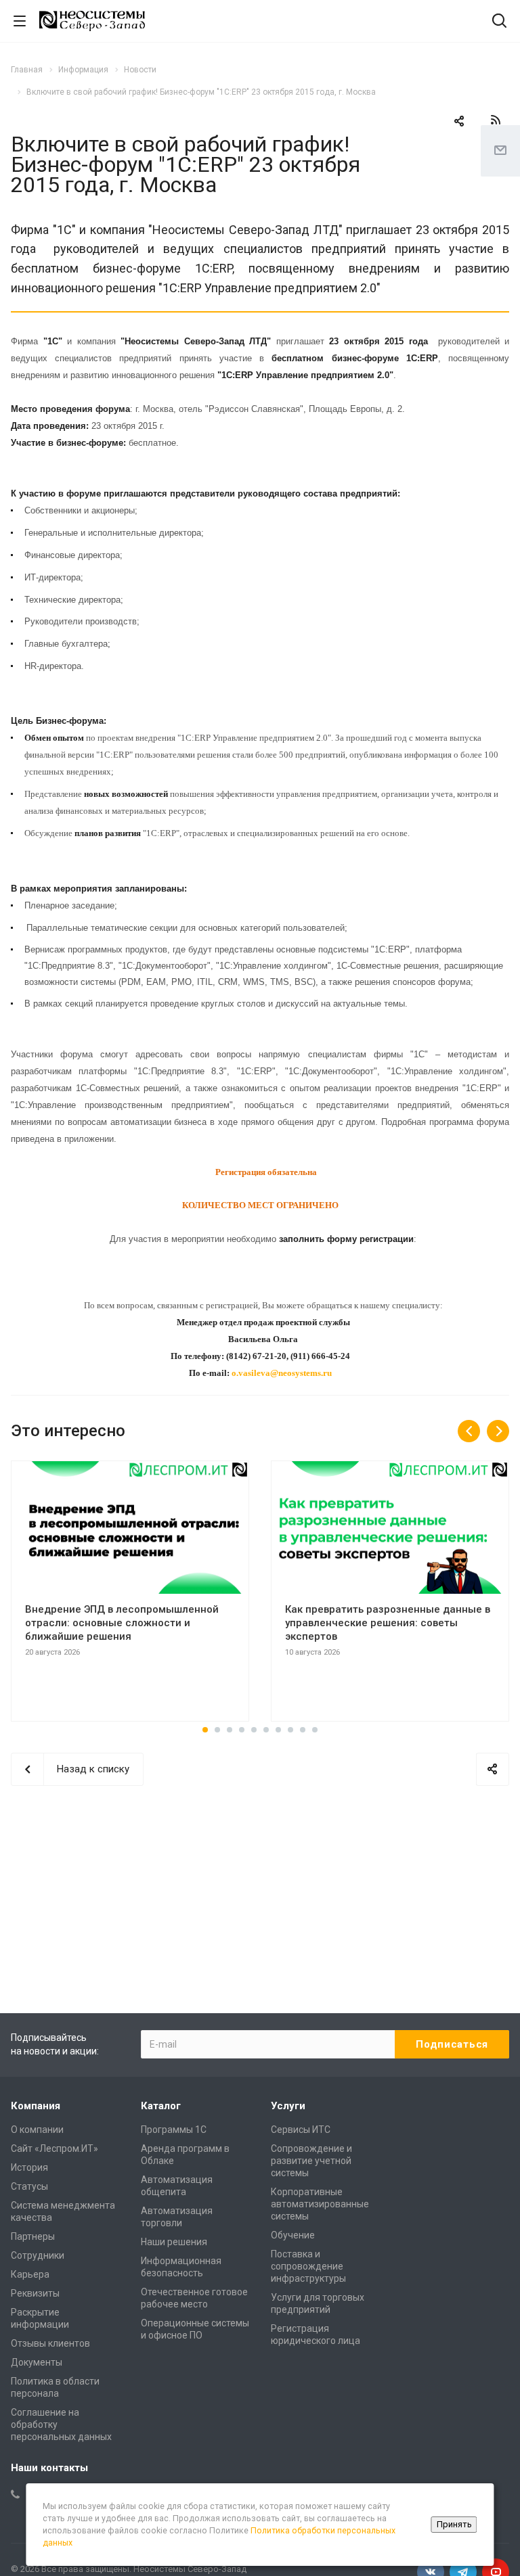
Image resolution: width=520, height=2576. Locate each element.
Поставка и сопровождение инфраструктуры (308, 2266)
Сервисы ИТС (301, 2130)
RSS (496, 120)
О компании (37, 2130)
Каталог (161, 2106)
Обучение (293, 2235)
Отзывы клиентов (50, 2343)
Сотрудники (38, 2255)
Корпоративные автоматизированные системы (320, 2204)
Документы (37, 2362)
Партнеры (33, 2236)
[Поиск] (499, 22)
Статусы (29, 2186)
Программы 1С (174, 2130)
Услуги (288, 2106)
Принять (454, 2524)
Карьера (30, 2274)
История (29, 2167)
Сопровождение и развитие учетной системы (311, 2161)
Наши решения (174, 2242)
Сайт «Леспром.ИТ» (55, 2148)
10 (315, 1730)
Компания (36, 2106)
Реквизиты (35, 2293)
